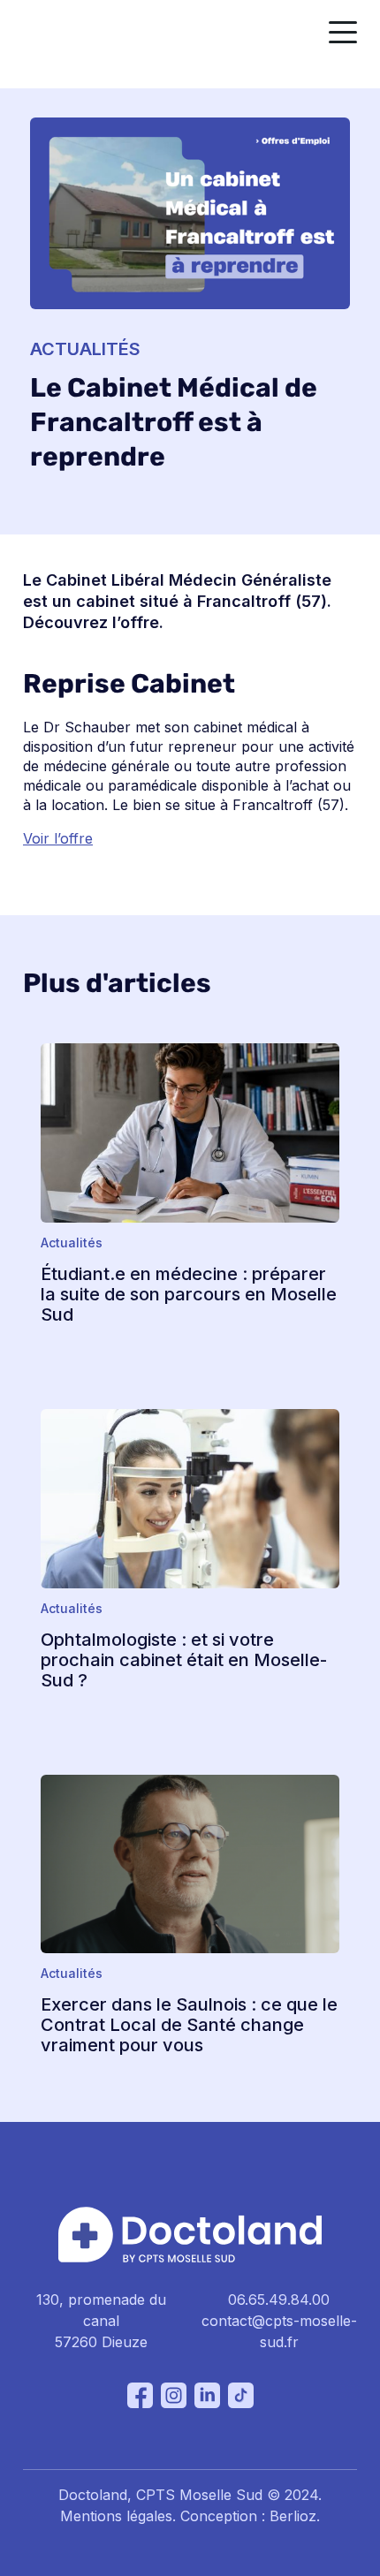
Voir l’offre (58, 838)
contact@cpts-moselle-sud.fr (279, 2331)
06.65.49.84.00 (279, 2299)
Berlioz (293, 2516)
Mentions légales (116, 2516)
